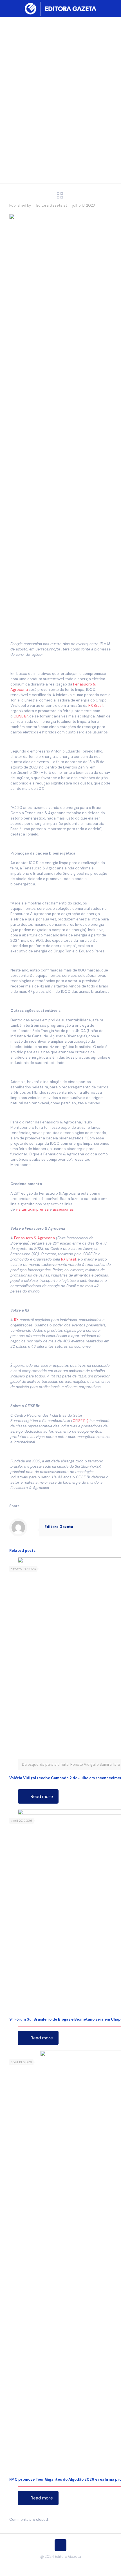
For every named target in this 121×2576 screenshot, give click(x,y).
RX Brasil (96, 706)
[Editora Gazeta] (60, 8)
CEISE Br (21, 716)
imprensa (41, 1209)
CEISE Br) (80, 1421)
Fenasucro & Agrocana (34, 1238)
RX (16, 1320)
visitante (23, 1209)
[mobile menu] (113, 8)
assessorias (63, 1209)
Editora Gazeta (49, 205)
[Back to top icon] (60, 2545)
